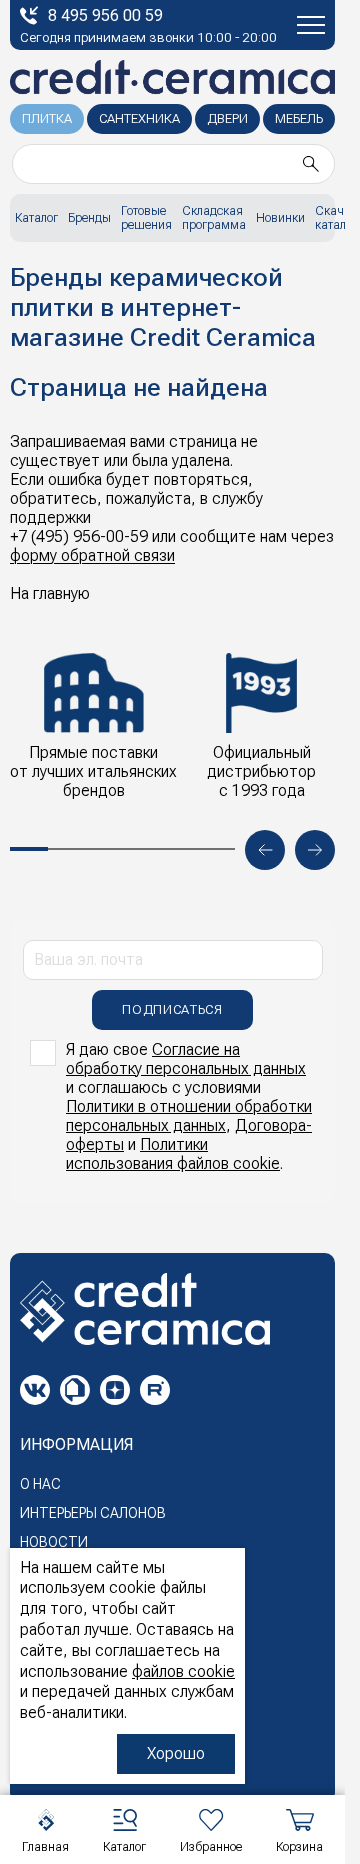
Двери (227, 118)
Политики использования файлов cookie (173, 1154)
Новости (54, 1542)
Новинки (280, 218)
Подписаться (172, 1009)
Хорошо (176, 1753)
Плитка (47, 118)
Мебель (299, 118)
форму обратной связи (92, 555)
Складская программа (214, 218)
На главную (50, 593)
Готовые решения (146, 218)
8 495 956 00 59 (105, 15)
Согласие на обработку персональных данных (186, 1059)
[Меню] (311, 25)
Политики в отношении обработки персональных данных (189, 1116)
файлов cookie (183, 1671)
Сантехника (139, 118)
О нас (40, 1484)
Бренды (89, 218)
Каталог (36, 218)
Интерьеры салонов (93, 1513)
